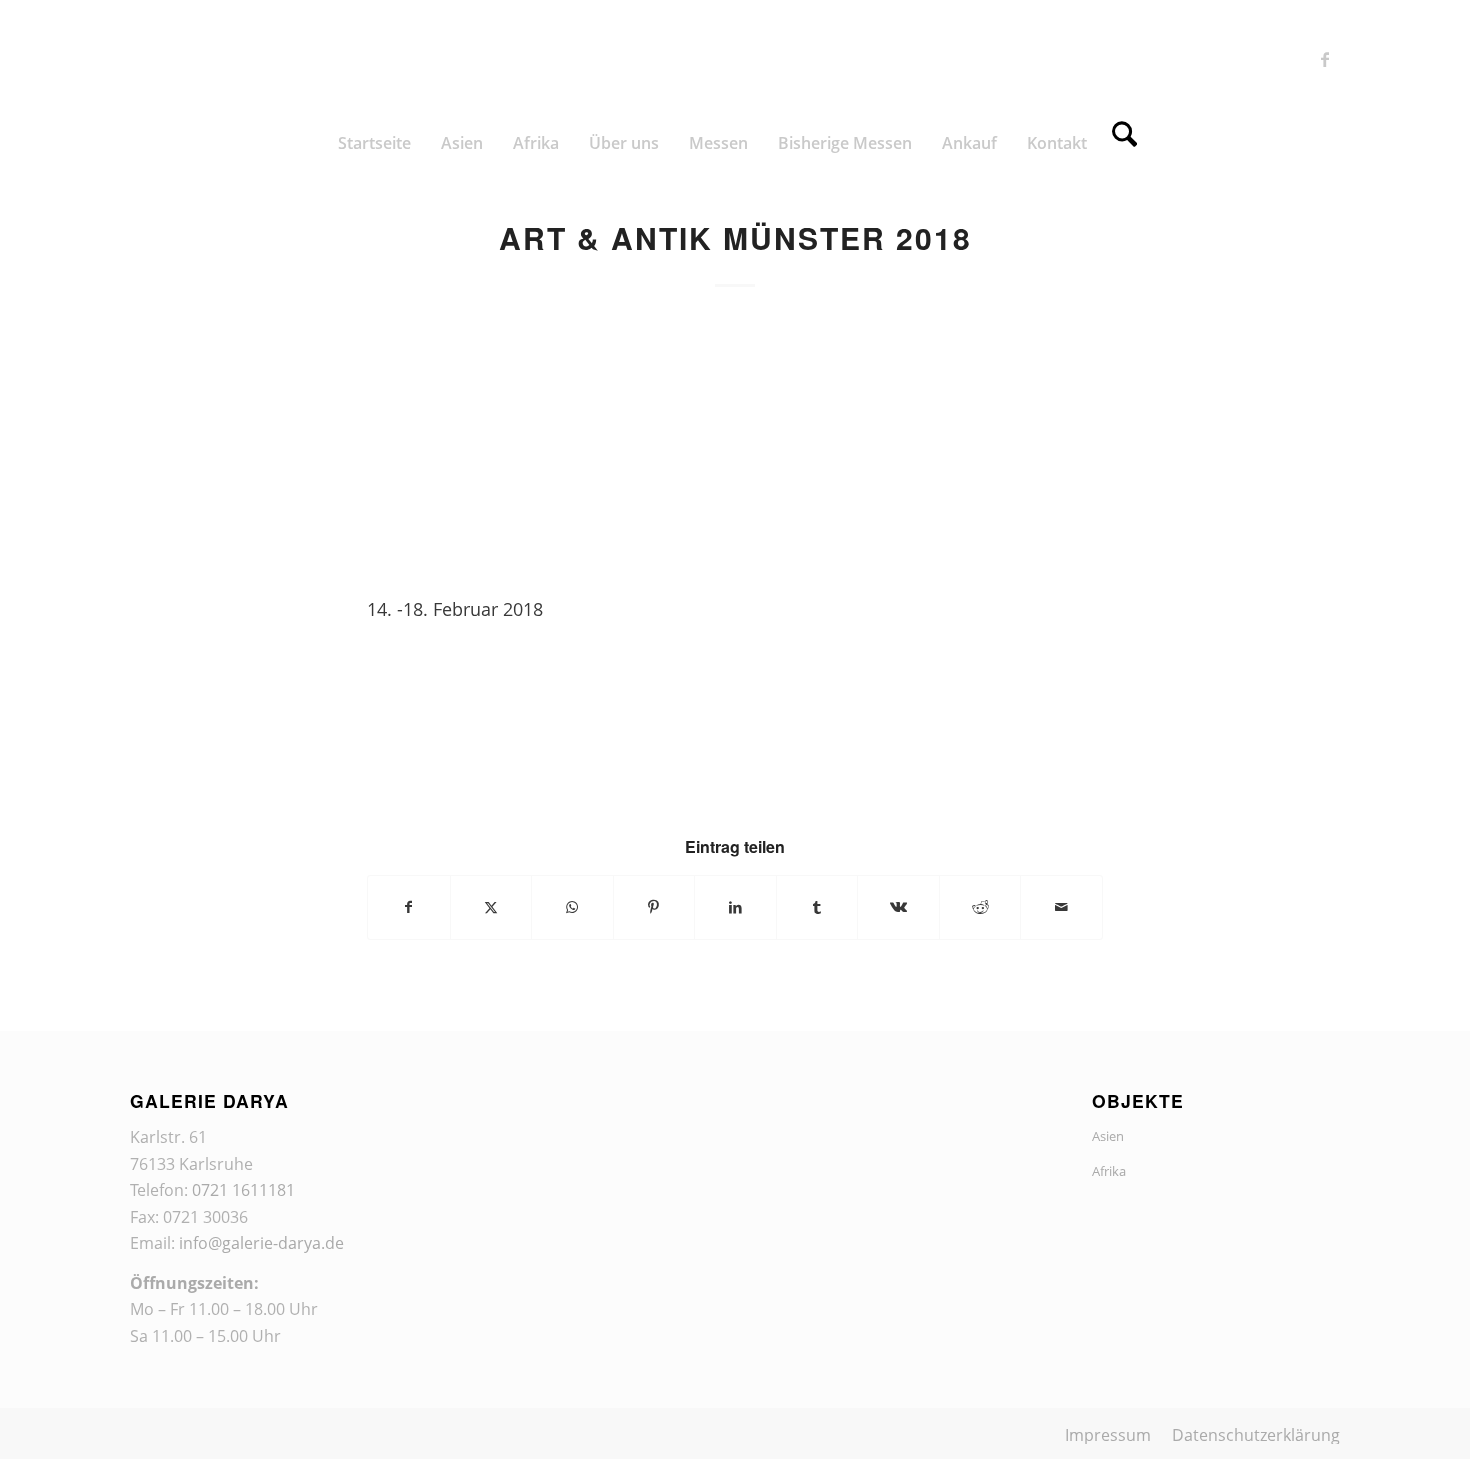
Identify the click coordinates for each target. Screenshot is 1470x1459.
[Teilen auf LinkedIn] (735, 907)
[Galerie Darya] (735, 59)
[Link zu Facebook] (1325, 59)
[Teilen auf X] (491, 907)
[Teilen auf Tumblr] (817, 907)
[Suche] (1124, 143)
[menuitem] (374, 143)
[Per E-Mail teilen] (1061, 907)
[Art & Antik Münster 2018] (735, 445)
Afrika (1109, 1171)
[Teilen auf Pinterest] (654, 907)
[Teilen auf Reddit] (980, 907)
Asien (1108, 1136)
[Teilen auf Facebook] (409, 907)
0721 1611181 (243, 1190)
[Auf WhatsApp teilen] (572, 907)
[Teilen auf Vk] (898, 907)
